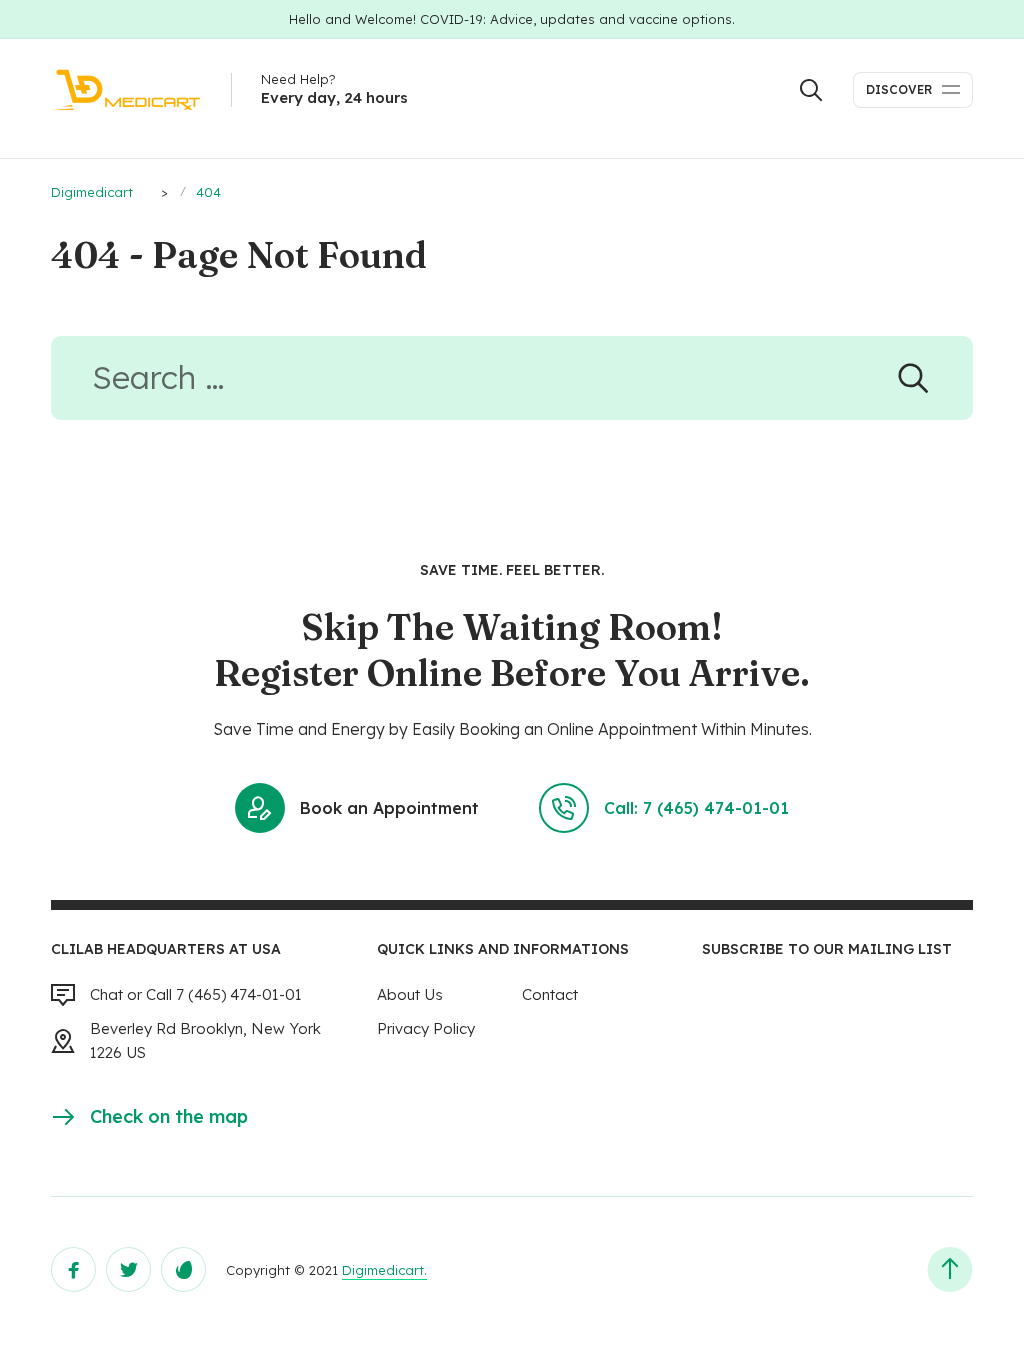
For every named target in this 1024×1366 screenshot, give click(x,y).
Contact (550, 994)
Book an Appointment (389, 808)
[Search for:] (512, 383)
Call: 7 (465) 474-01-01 (696, 808)
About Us (410, 994)
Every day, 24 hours (334, 97)
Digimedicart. (384, 1270)
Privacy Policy (426, 1028)
